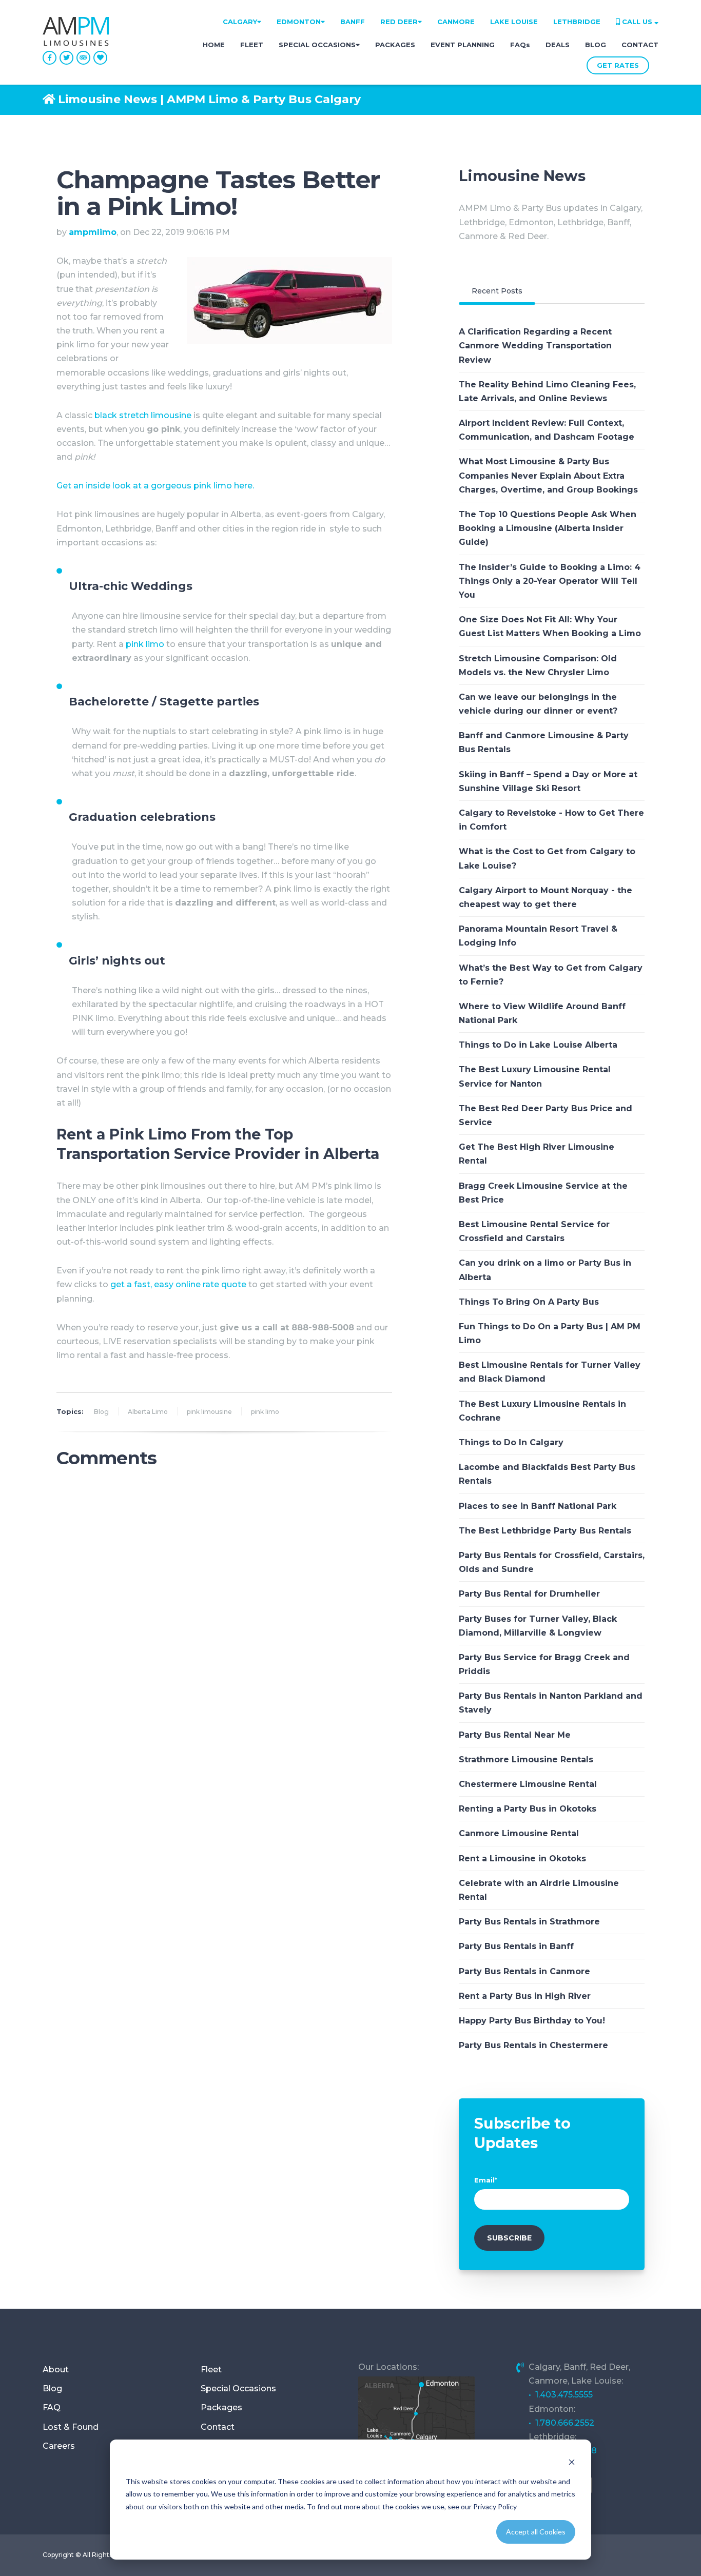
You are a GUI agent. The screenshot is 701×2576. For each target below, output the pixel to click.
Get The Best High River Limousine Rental (537, 1154)
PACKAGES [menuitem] (395, 45)
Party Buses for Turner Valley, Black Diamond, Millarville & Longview (538, 1626)
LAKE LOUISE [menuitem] (514, 22)
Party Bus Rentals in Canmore (524, 1971)
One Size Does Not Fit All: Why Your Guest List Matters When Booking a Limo (550, 626)
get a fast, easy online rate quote (178, 1284)
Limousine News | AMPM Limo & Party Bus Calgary (209, 99)
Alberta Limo (148, 1412)
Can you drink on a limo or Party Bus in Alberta (545, 1270)
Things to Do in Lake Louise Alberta (538, 1045)
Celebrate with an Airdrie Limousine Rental (539, 1890)
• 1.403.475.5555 (561, 2395)
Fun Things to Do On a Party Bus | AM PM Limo (550, 1333)
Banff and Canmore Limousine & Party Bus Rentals (544, 742)
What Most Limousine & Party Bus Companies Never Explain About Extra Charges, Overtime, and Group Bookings (548, 475)
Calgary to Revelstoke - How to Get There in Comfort (551, 820)
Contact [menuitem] (218, 2427)
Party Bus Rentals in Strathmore (529, 1922)
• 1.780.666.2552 (561, 2423)
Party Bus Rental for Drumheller (529, 1594)
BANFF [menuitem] (353, 22)
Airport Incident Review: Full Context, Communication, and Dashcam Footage (547, 430)
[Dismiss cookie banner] (572, 2462)
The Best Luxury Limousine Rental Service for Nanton (535, 1076)
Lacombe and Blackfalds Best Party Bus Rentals (547, 1474)
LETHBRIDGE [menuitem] (577, 22)
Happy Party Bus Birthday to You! (532, 2021)
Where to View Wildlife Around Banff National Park (542, 1013)
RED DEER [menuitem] (399, 22)
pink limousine (209, 1412)
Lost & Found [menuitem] (71, 2427)
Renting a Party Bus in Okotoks (528, 1809)
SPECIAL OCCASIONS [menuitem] (317, 45)
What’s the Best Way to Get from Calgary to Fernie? (551, 975)
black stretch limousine (143, 415)
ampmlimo (93, 232)
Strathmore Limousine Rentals (526, 1759)
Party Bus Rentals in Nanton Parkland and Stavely (551, 1703)
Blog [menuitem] (52, 2388)
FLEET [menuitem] (252, 45)
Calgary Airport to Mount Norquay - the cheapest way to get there (546, 897)
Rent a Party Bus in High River (525, 1996)
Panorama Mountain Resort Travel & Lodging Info (538, 936)
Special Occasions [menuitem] (238, 2388)
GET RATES (618, 65)
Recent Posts (497, 291)
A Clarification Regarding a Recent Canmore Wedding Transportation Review (535, 346)
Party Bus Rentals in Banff (516, 1946)
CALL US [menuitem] (637, 22)
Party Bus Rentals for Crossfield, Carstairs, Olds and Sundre (552, 1562)
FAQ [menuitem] (52, 2407)
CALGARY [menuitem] (240, 22)
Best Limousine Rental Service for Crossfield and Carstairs (534, 1231)
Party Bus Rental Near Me (515, 1735)
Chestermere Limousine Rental (528, 1784)
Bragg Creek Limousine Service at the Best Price (543, 1193)
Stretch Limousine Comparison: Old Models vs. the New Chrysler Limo (538, 665)
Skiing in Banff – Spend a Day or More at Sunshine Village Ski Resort (548, 781)
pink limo (145, 644)
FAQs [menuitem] (520, 45)
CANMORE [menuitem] (456, 22)
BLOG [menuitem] (596, 45)
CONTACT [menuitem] (640, 45)
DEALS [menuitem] (558, 45)
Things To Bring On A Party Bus (529, 1302)
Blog (101, 1412)
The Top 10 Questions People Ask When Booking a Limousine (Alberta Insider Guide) (548, 528)
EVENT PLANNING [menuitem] (463, 45)
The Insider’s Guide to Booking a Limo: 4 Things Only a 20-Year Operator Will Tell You (550, 581)
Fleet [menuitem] (211, 2369)
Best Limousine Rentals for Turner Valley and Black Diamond (550, 1372)
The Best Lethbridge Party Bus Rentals (545, 1531)
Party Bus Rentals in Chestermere (533, 2045)
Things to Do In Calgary (511, 1442)
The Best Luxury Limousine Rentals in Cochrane (542, 1411)
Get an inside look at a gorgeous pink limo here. (155, 486)
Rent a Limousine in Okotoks (522, 1859)
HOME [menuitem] (214, 45)
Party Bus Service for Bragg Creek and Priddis (544, 1664)
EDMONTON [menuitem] (299, 22)
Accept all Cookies (536, 2532)
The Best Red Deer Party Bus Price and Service (546, 1115)
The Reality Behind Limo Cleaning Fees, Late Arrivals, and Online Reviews (547, 391)
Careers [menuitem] (59, 2446)
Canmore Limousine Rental (519, 1833)
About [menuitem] (56, 2369)
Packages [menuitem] (221, 2407)
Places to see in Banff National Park (538, 1506)
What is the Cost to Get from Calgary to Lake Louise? (547, 858)
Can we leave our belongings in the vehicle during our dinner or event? (538, 704)
